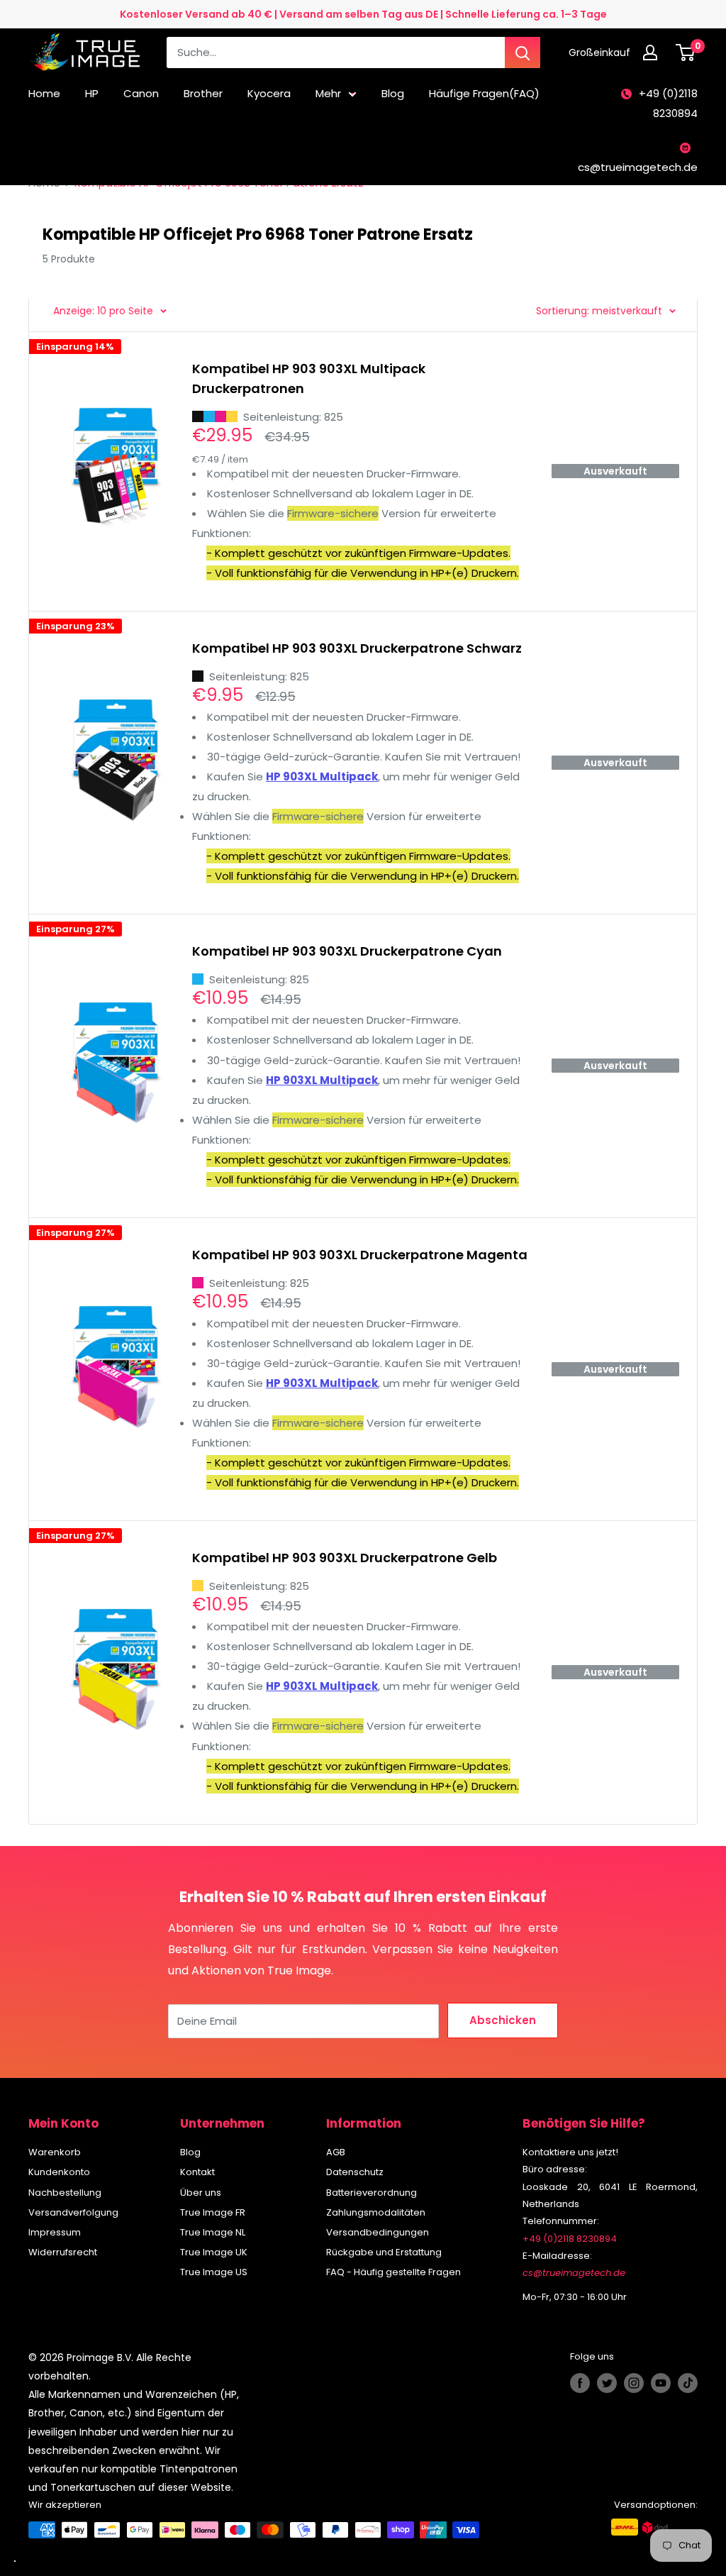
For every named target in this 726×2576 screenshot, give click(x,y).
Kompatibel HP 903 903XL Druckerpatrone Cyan (347, 951)
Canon (141, 93)
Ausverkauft (615, 471)
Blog (393, 93)
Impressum (55, 2232)
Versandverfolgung (73, 2212)
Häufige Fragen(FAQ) (484, 93)
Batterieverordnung (372, 2193)
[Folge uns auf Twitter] (607, 2383)
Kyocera (269, 93)
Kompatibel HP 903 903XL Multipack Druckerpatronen (309, 378)
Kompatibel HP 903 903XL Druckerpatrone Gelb (345, 1558)
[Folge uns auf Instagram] (634, 2383)
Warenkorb (55, 2152)
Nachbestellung (65, 2193)
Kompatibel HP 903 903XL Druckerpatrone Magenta (360, 1255)
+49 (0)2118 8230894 (668, 103)
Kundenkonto (59, 2172)
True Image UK (214, 2252)
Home (44, 93)
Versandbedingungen (378, 2232)
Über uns (201, 2193)
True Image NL (213, 2232)
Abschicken (503, 2020)
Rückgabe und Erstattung (384, 2252)
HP (92, 93)
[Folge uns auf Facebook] (580, 2383)
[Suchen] (523, 52)
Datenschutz (355, 2172)
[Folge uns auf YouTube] (661, 2383)
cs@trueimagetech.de (638, 167)
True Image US (214, 2272)
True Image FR (213, 2212)
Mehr (328, 93)
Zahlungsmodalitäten (376, 2212)
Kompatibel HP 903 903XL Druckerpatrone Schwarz (357, 648)
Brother (203, 93)
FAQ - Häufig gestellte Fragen (393, 2272)
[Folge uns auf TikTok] (688, 2383)
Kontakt (197, 2172)
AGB (336, 2152)
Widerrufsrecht (63, 2252)
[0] (686, 52)
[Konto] (654, 52)
